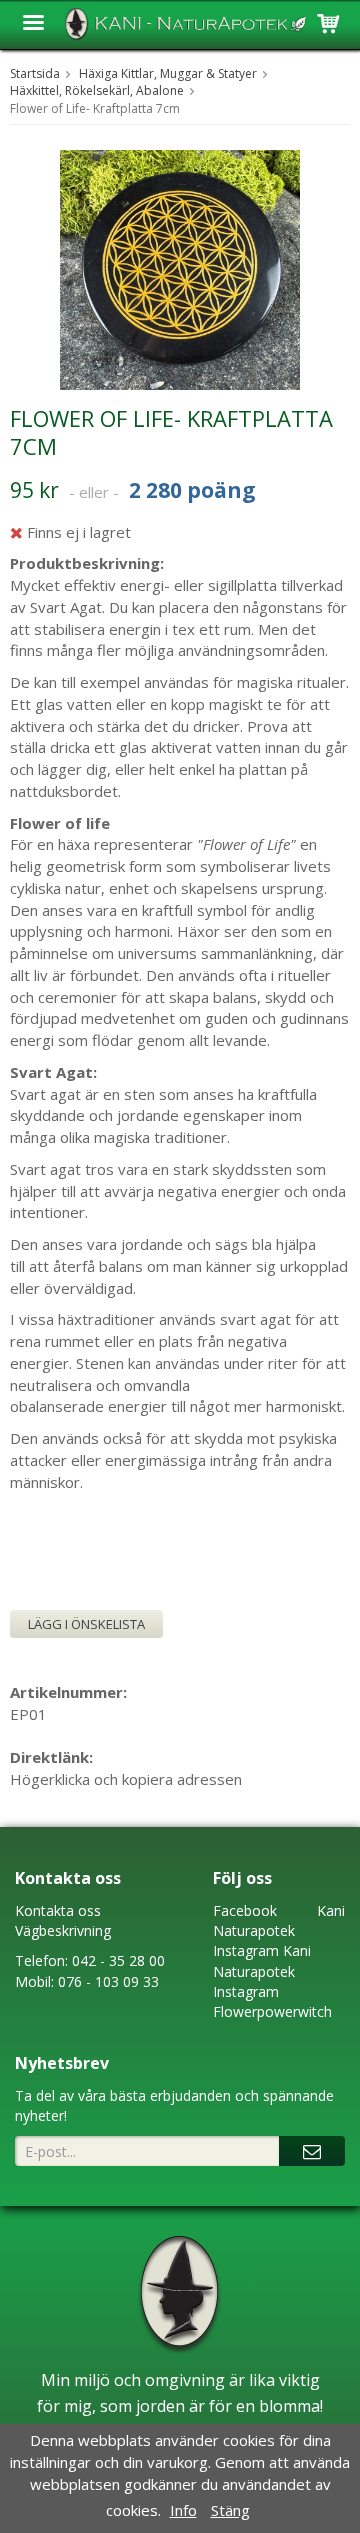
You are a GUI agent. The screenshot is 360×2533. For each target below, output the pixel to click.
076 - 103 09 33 (108, 1981)
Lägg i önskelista (86, 1624)
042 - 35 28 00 (118, 1960)
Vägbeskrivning (63, 1930)
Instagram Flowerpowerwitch (272, 2001)
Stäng (230, 2510)
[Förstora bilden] (180, 268)
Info (183, 2510)
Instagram (246, 1950)
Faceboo (241, 1910)
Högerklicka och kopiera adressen (126, 1779)
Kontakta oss (58, 1910)
